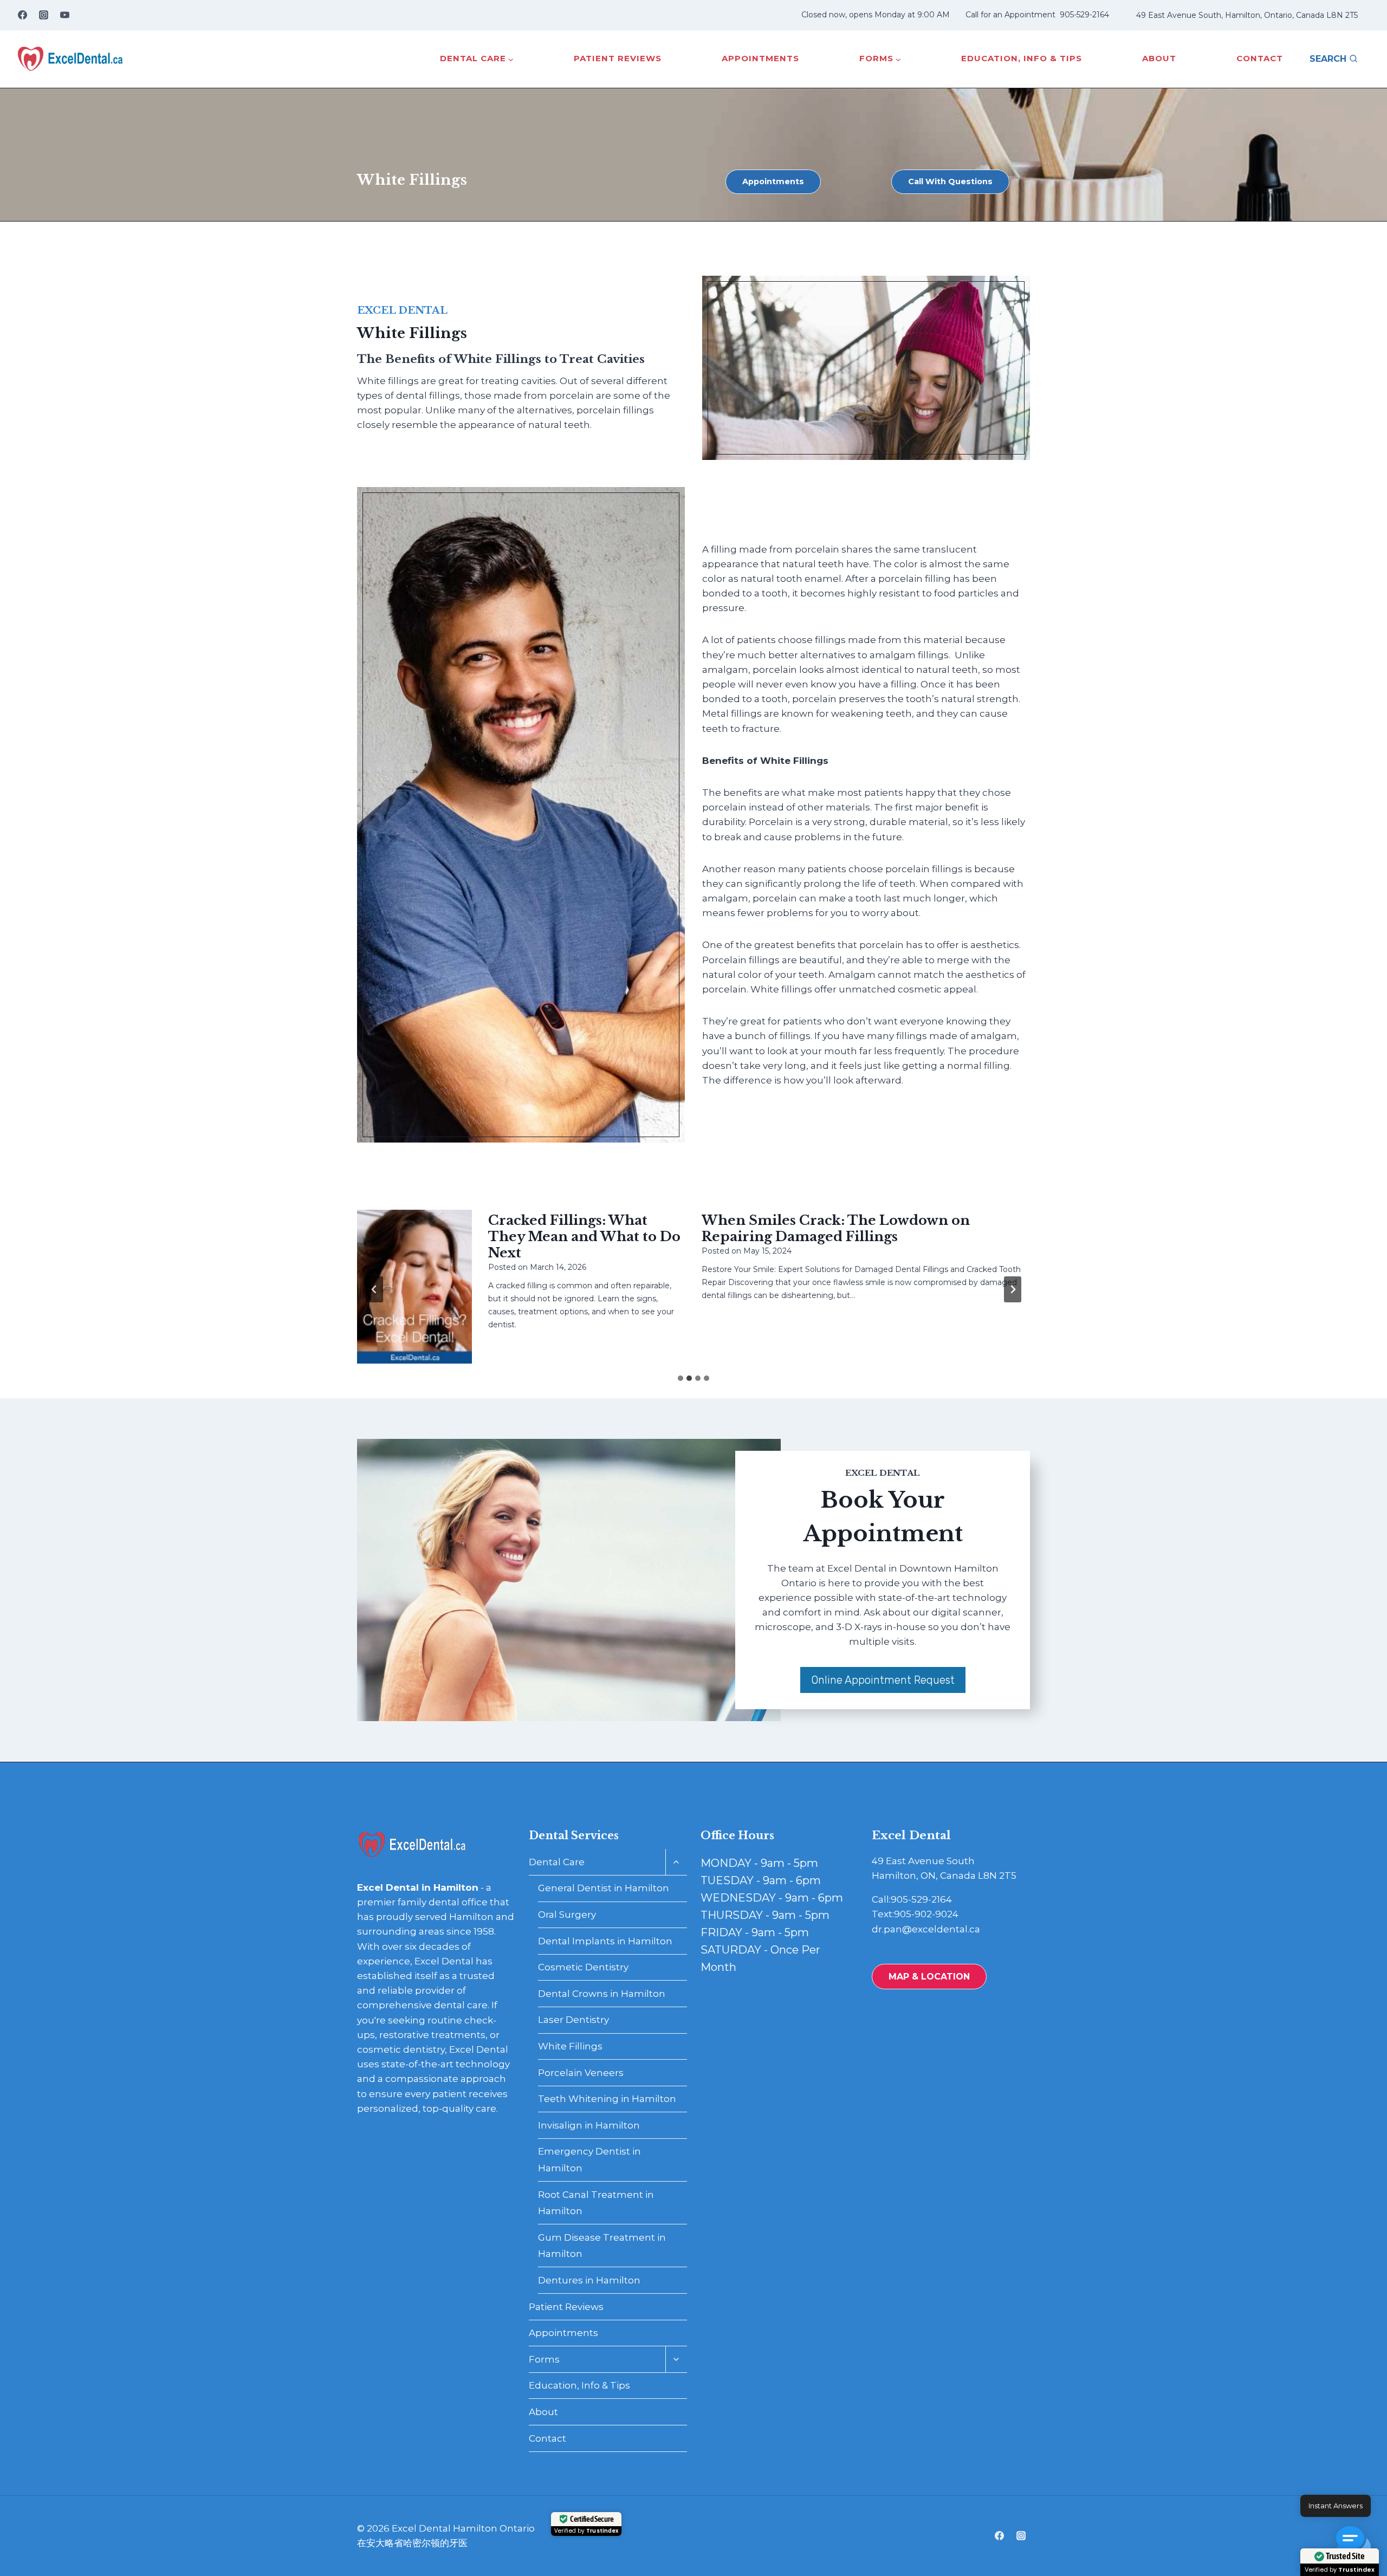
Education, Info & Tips (1022, 58)
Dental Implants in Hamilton (605, 1941)
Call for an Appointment (1010, 15)
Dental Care (557, 1862)
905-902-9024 (926, 1914)
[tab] (680, 1378)
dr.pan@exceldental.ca (926, 1929)
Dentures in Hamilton (589, 2280)
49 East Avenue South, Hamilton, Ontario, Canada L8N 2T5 (1247, 15)
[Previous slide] (374, 1289)
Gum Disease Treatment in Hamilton (602, 2246)
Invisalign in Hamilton (589, 2125)
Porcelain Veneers (581, 2073)
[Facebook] (22, 15)
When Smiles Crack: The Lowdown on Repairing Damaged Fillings (836, 1228)
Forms (544, 2359)
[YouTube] (64, 15)
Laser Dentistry (573, 2020)
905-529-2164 (1084, 15)
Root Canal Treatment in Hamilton (596, 2203)
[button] (1353, 2542)
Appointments (760, 58)
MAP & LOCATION (929, 1977)
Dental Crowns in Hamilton (602, 1994)
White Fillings (570, 2046)
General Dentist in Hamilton (604, 1888)
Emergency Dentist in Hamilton (589, 2160)
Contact (1260, 58)
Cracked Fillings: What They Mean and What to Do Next (584, 1237)
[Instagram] (43, 15)
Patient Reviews (618, 58)
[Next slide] (1013, 1289)
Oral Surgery (567, 1915)
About (1159, 58)
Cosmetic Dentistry (583, 1967)
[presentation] (414, 1286)
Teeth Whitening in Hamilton (607, 2099)
